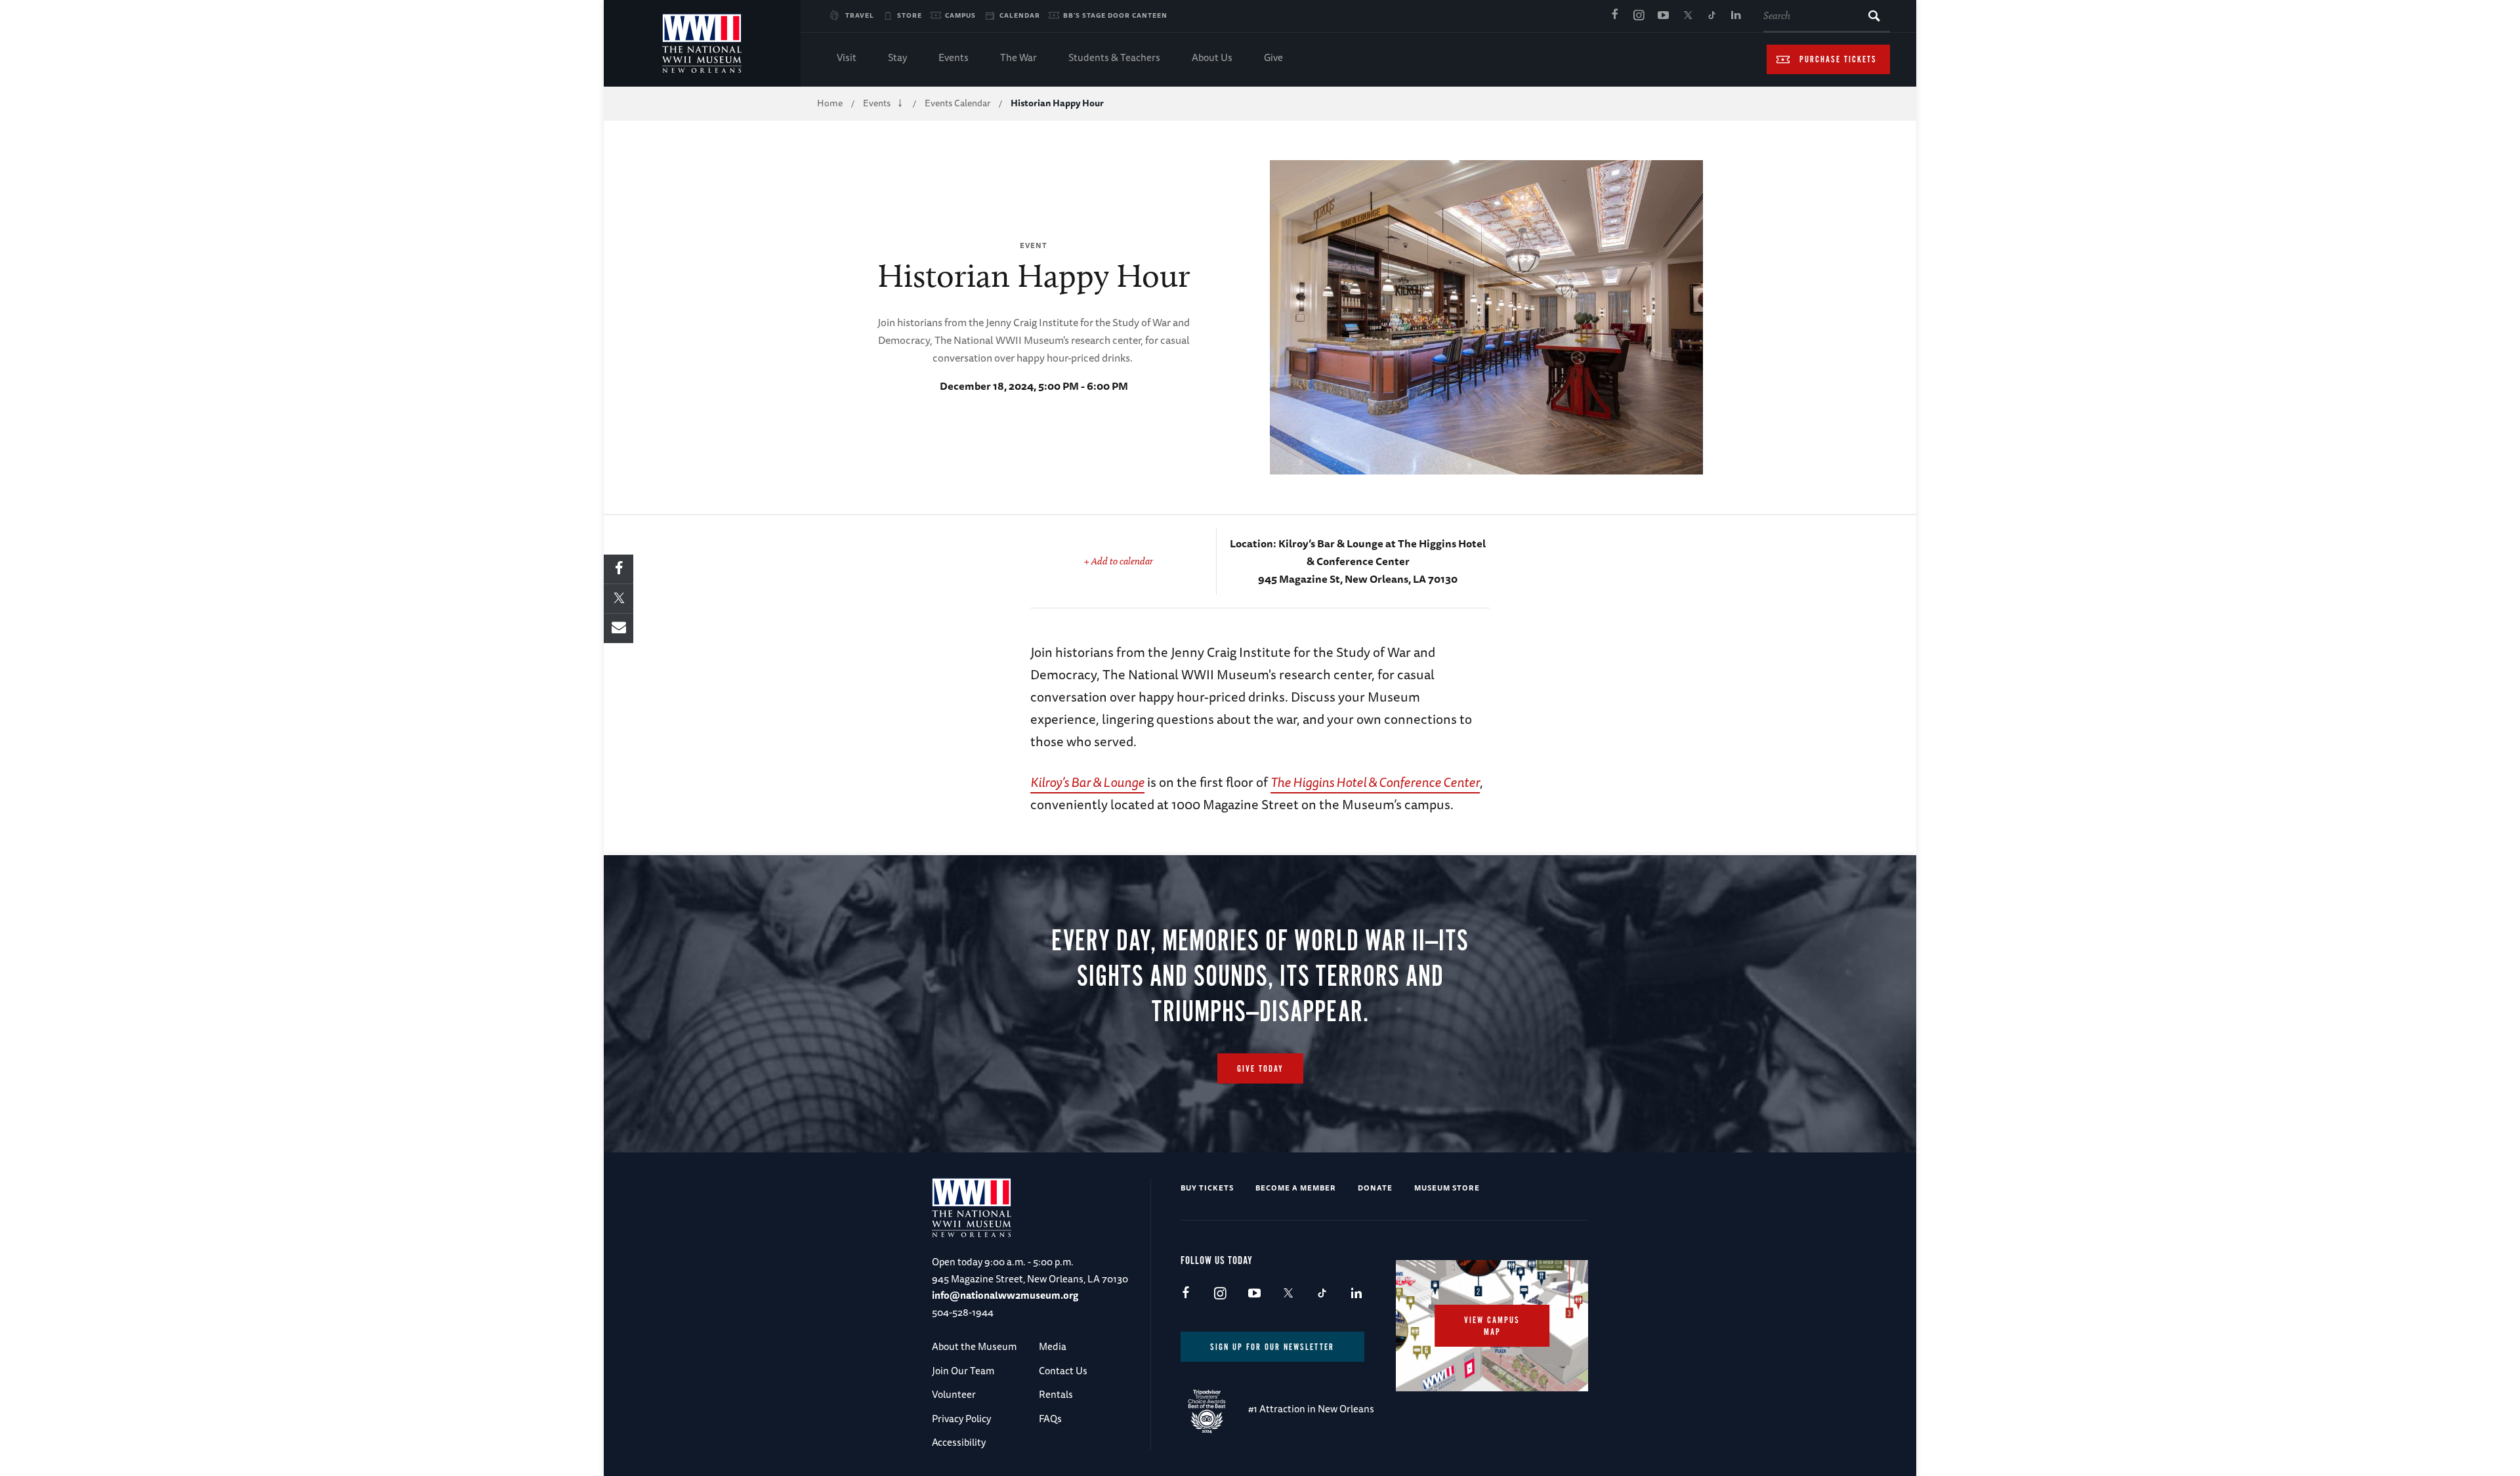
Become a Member (1296, 1188)
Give (1273, 57)
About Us (1212, 57)
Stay (897, 57)
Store (910, 15)
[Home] (702, 43)
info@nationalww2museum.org (1005, 1295)
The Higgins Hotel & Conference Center (1375, 782)
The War (1018, 57)
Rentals (1056, 1394)
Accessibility (959, 1442)
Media (1053, 1346)
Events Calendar (957, 103)
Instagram (1639, 16)
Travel (860, 15)
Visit (847, 57)
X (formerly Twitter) (1687, 16)
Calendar (1020, 15)
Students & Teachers (1114, 57)
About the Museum (974, 1346)
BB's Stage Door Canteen (1115, 15)
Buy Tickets (1207, 1188)
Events (954, 57)
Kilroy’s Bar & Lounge (1087, 782)
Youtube (1663, 16)
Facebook (1614, 16)
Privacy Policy (961, 1419)
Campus (960, 15)
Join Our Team (963, 1371)
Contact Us (1063, 1371)
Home (830, 103)
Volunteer (954, 1394)
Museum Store (1447, 1188)
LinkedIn (1736, 16)
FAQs (1050, 1419)
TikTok (1711, 16)
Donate (1375, 1188)
